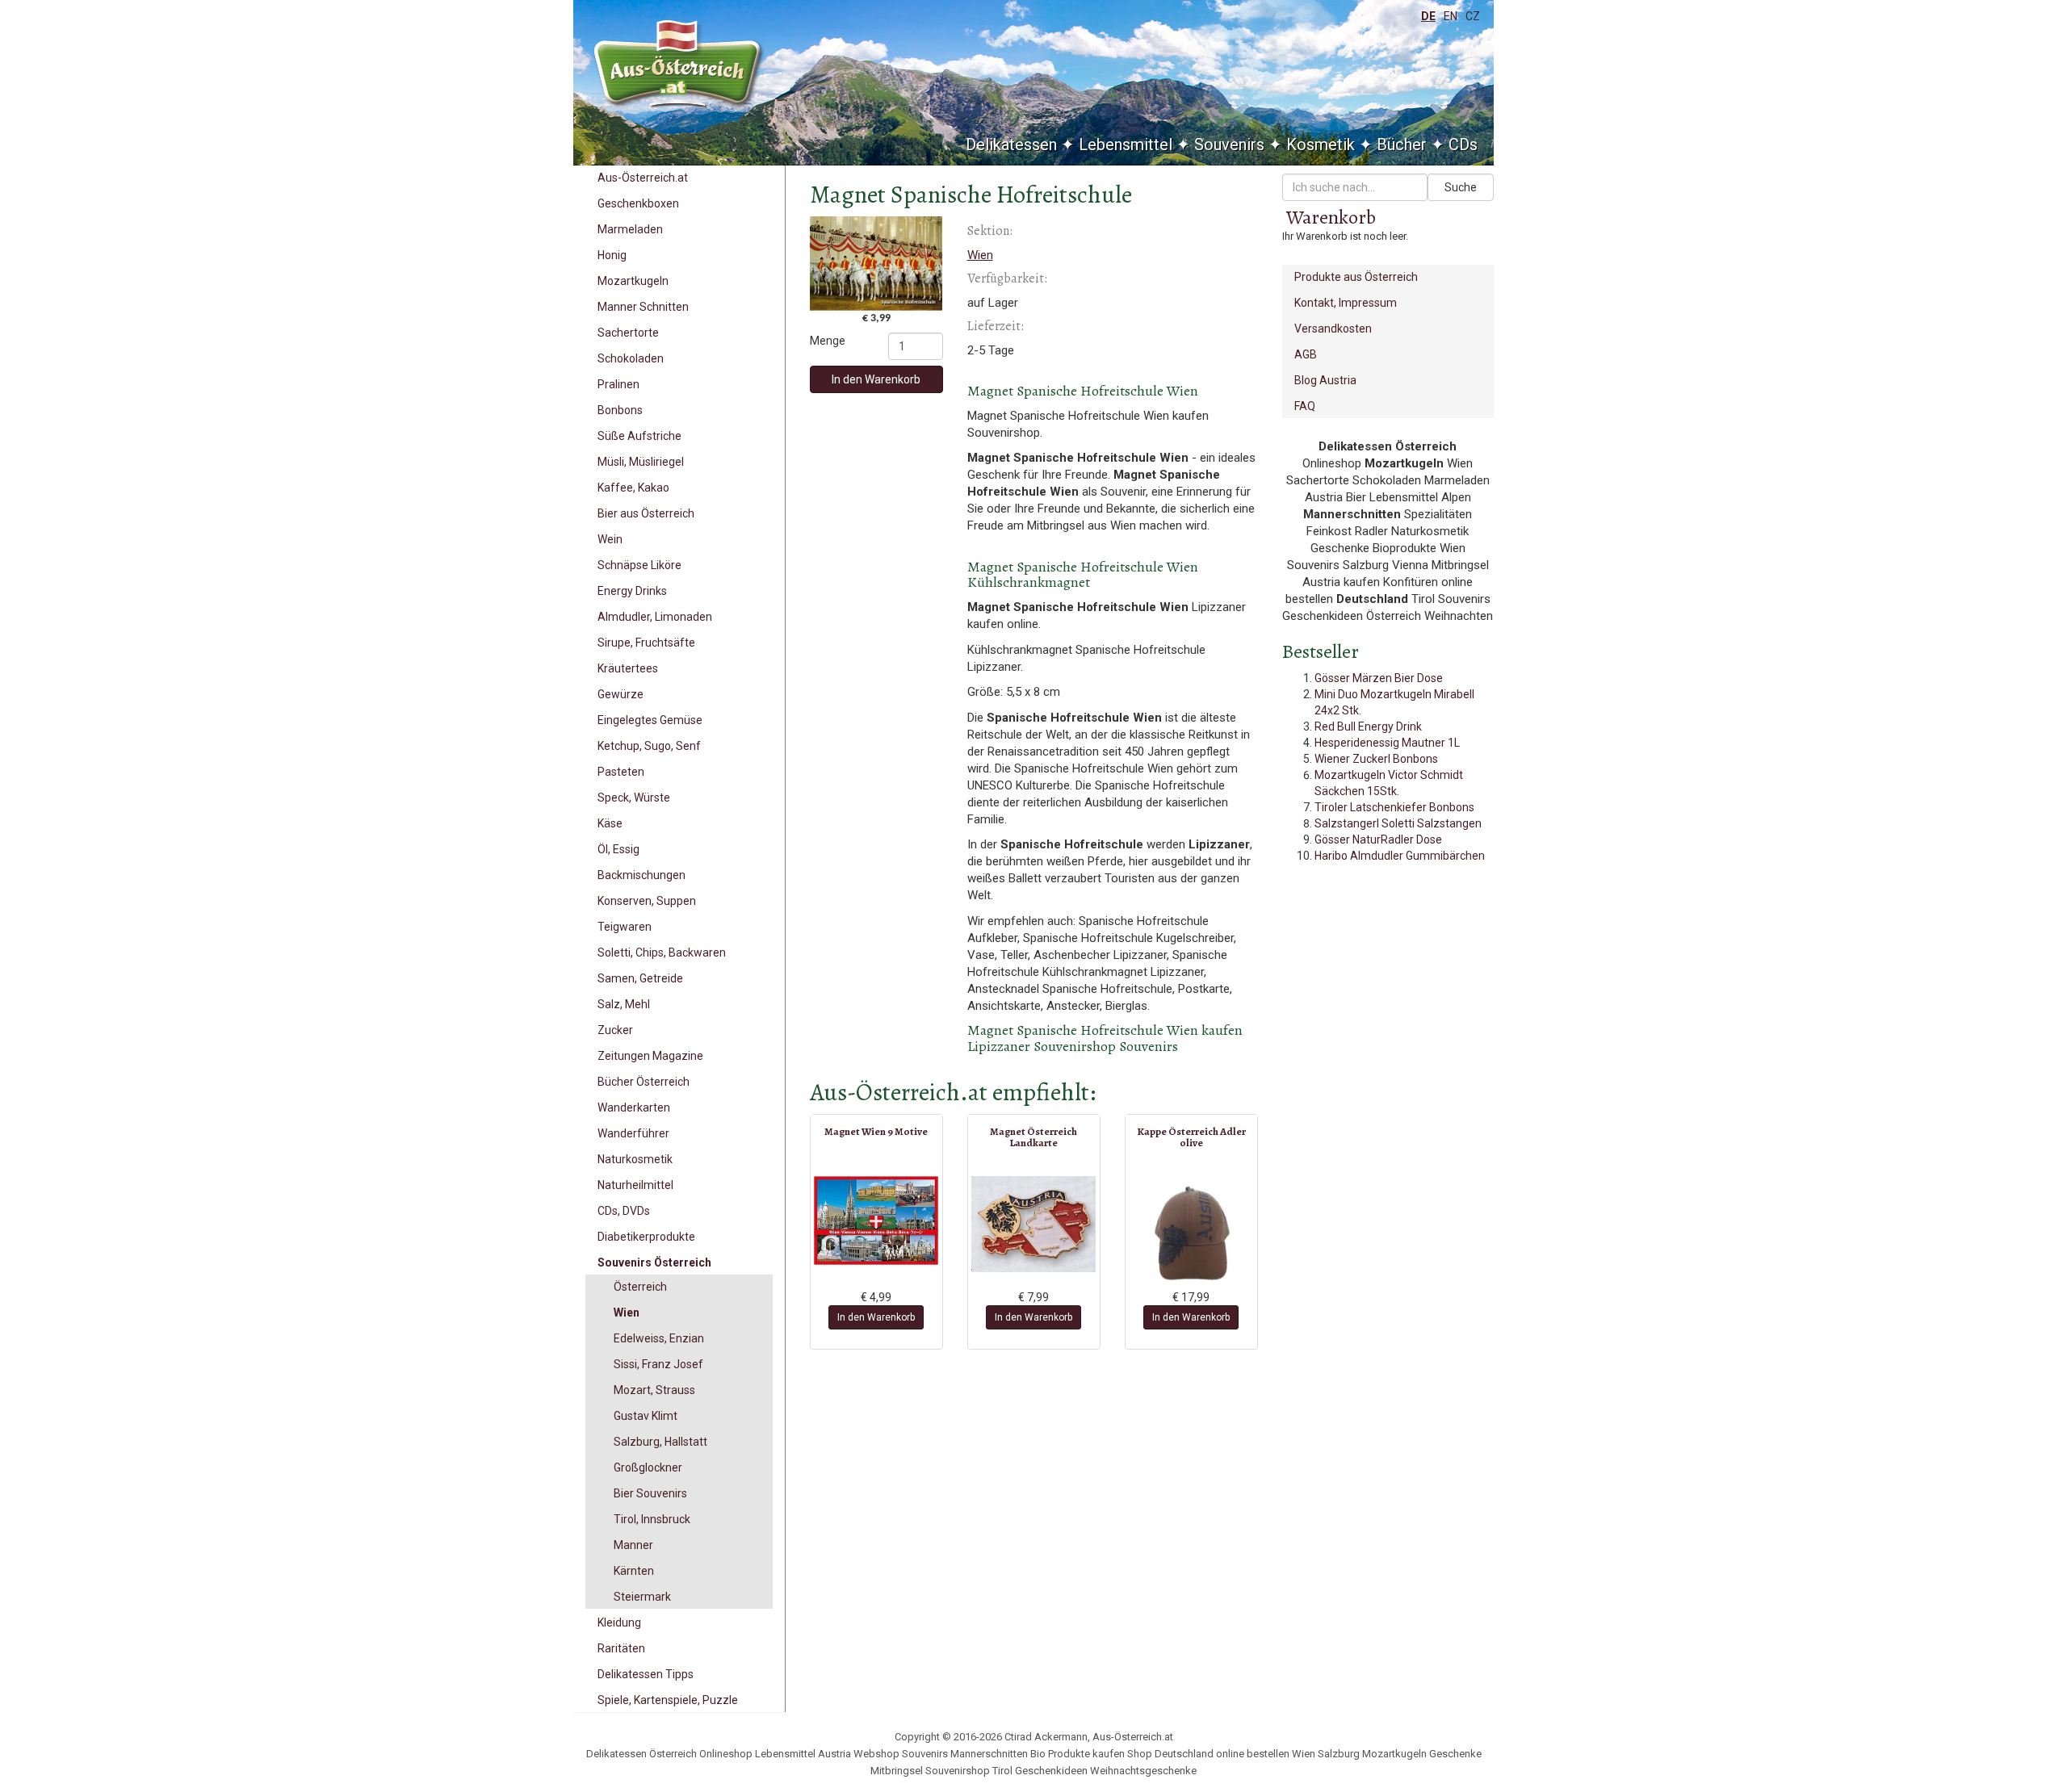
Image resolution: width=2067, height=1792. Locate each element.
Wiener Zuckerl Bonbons (1376, 759)
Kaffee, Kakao (633, 488)
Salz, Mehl (624, 1004)
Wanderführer (633, 1133)
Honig (612, 255)
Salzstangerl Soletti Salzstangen (1398, 823)
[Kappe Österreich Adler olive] (1191, 1233)
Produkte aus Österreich (1356, 277)
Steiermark (642, 1597)
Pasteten (621, 772)
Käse (610, 823)
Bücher (1402, 144)
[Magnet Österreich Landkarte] (1034, 1224)
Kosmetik (1321, 144)
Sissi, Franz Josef (658, 1364)
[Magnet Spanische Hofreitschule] (876, 264)
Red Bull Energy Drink (1368, 726)
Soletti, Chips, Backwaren (662, 953)
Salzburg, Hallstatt (660, 1442)
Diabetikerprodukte (646, 1237)
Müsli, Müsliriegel (641, 462)
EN (1451, 16)
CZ (1473, 16)
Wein (610, 539)
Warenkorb (1331, 217)
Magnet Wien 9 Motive (876, 1131)
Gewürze (621, 694)
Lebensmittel (1126, 144)
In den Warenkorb (876, 379)
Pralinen (618, 384)
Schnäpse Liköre (639, 565)
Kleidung (619, 1622)
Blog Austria (1325, 380)
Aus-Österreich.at (643, 178)
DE (1428, 16)
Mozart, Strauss (654, 1390)
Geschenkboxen (638, 203)
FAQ (1305, 406)
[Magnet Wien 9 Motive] (876, 1220)
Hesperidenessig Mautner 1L (1387, 743)
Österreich (640, 1287)
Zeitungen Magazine (650, 1056)
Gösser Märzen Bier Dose (1379, 678)
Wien (627, 1313)
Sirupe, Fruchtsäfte (646, 643)
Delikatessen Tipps (646, 1674)
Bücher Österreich (644, 1082)
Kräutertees (628, 668)
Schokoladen (631, 358)
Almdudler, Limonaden (655, 617)
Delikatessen (1011, 144)
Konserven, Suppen (647, 901)
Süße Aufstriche (639, 436)
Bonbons (620, 410)
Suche (1461, 187)
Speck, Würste (634, 798)
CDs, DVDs (624, 1211)
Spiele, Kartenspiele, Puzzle (668, 1700)
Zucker (615, 1030)
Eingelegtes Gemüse (650, 720)
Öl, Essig (618, 849)
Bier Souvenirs (650, 1493)
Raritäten (621, 1648)
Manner (633, 1545)
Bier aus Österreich (646, 513)
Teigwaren (625, 927)
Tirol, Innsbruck (652, 1519)
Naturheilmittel (635, 1185)
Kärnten (634, 1571)
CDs (1463, 144)
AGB (1306, 354)
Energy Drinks (632, 591)
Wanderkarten (634, 1107)
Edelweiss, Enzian (659, 1338)
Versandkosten (1333, 329)
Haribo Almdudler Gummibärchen (1400, 856)
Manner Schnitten (643, 307)
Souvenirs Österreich (654, 1262)
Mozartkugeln (633, 281)
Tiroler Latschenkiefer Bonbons (1394, 807)
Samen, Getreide (640, 978)
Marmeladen (630, 229)
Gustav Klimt (646, 1416)
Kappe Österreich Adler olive (1191, 1137)
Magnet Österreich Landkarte (1033, 1137)
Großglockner (648, 1468)
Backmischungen (641, 875)
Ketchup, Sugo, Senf (649, 746)
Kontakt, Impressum (1346, 303)
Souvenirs (1229, 144)
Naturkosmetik (635, 1159)
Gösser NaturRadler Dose (1378, 839)
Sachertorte (628, 333)
